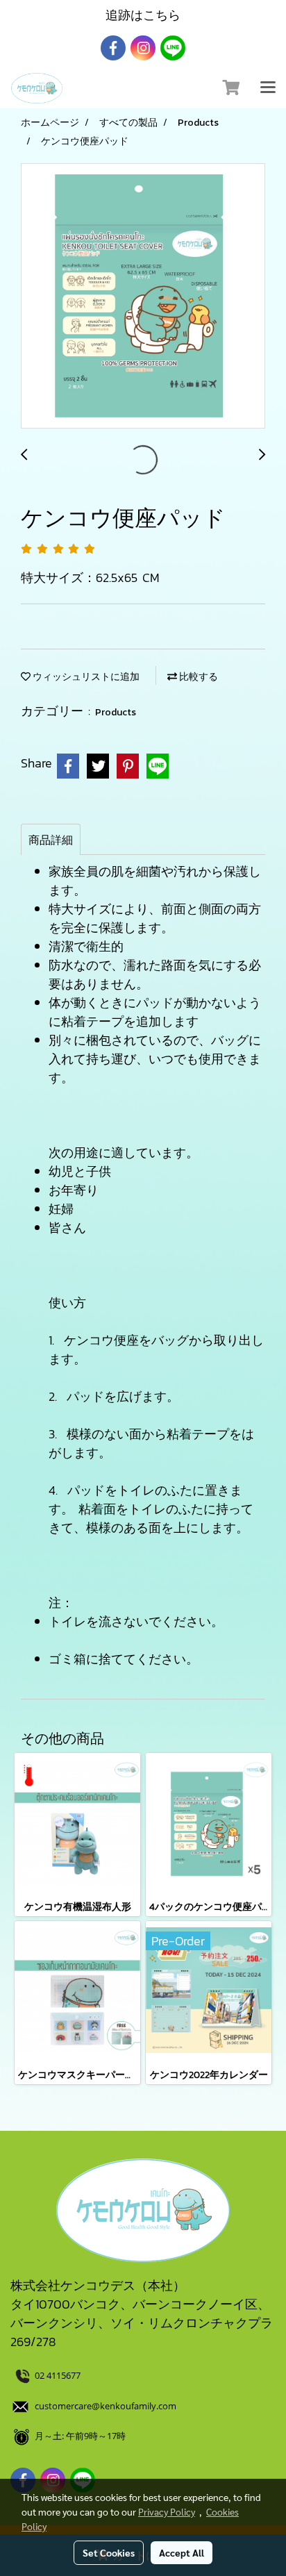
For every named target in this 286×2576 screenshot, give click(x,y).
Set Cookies (109, 2552)
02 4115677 (59, 2375)
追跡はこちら (143, 15)
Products (116, 712)
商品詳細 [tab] (51, 840)
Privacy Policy (167, 2511)
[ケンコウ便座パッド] (143, 297)
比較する (197, 677)
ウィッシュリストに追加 (85, 677)
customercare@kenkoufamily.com (106, 2406)
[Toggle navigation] (268, 88)
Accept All (182, 2552)
